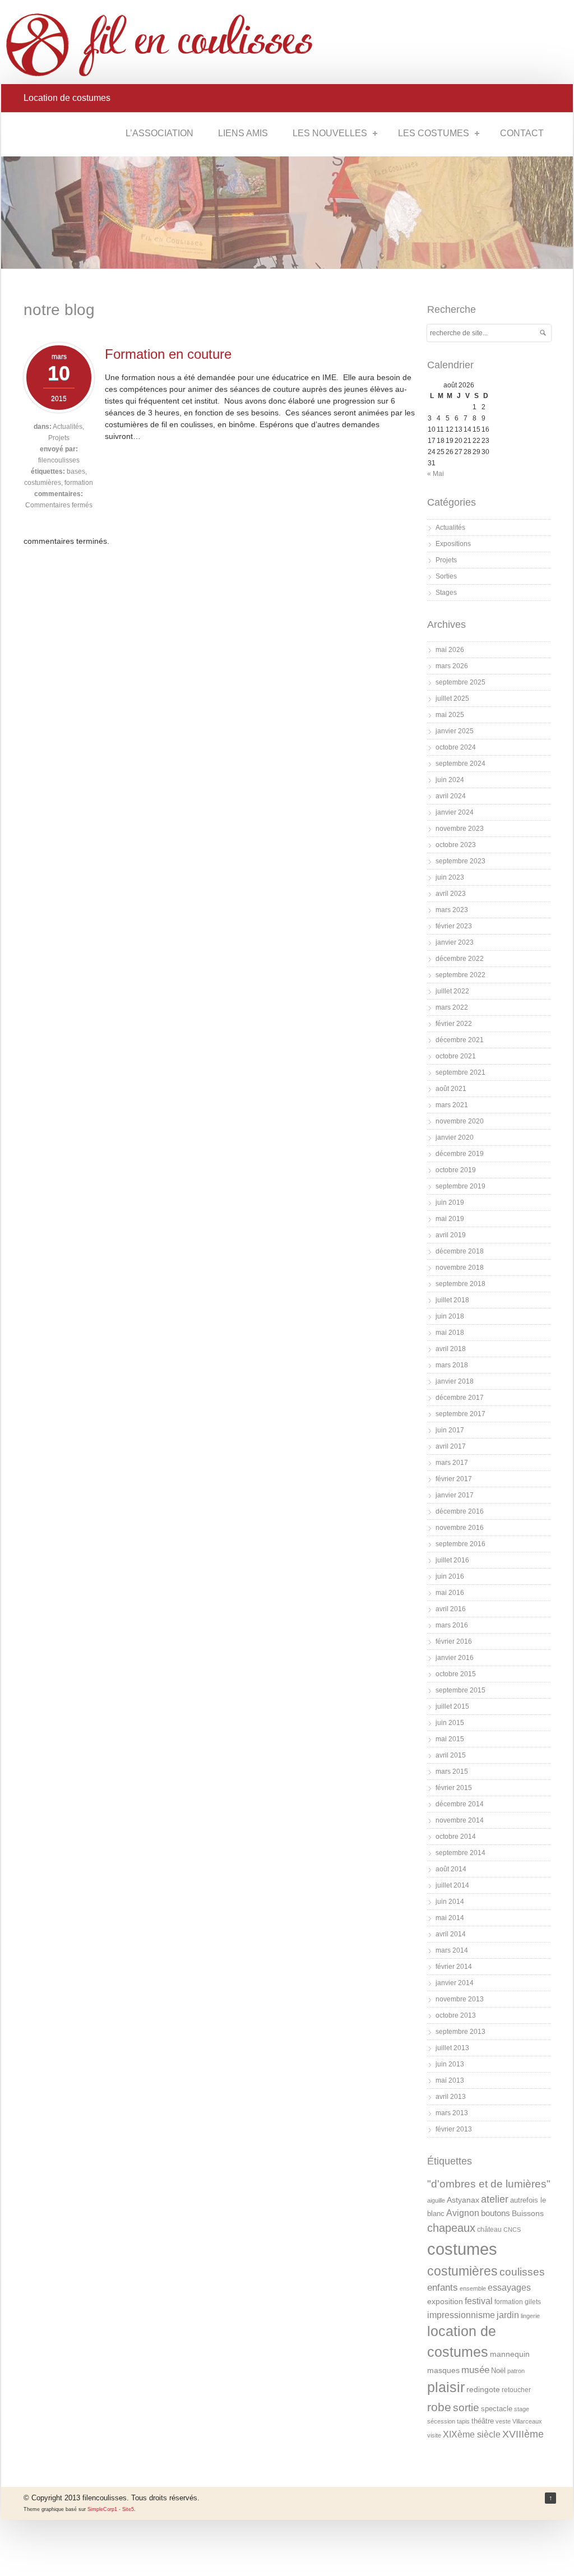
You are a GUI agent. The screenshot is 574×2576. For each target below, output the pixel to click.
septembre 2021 (460, 1072)
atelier (495, 2199)
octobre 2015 (456, 1674)
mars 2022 (452, 1007)
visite (434, 2435)
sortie (466, 2408)
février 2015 (454, 1788)
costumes (462, 2249)
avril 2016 (451, 1609)
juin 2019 (450, 1203)
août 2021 (451, 1089)
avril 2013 (451, 2097)
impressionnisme (461, 2315)
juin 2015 (450, 1723)
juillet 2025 (452, 699)
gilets (533, 2302)
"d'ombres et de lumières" (489, 2184)
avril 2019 (451, 1235)
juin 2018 (450, 1316)
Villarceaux (527, 2421)
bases (76, 471)
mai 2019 (450, 1219)
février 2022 (454, 1024)
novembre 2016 (460, 1528)
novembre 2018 (460, 1268)
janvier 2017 (455, 1495)
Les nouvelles (330, 133)
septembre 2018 (460, 1284)
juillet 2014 (452, 1885)
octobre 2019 (456, 1170)
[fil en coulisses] (169, 45)
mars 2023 (452, 910)
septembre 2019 (460, 1186)
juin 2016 (450, 1576)
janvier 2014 (455, 1983)
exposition (445, 2301)
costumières (43, 483)
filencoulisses (59, 460)
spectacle (497, 2409)
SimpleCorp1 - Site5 (111, 2509)
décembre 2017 (460, 1398)
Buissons (528, 2213)
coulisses (522, 2272)
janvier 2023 (455, 942)
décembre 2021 (460, 1040)
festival (479, 2301)
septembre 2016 (460, 1544)
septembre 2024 (460, 764)
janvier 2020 (455, 1137)
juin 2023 (450, 877)
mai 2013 (450, 2080)
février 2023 (454, 926)
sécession (441, 2421)
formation (79, 483)
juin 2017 (450, 1430)
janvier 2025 (455, 731)
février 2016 (454, 1641)
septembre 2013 (460, 2032)
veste (503, 2421)
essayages (509, 2288)
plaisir (446, 2387)
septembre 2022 (460, 975)
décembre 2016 (460, 1511)
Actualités (68, 427)
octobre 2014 (456, 1837)
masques (443, 2370)
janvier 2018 (455, 1381)
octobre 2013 (456, 2015)
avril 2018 (451, 1349)
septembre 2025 (460, 682)
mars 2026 (452, 666)
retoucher (516, 2390)
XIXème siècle (472, 2434)
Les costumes (434, 133)
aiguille (436, 2200)
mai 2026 (450, 650)
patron (516, 2371)
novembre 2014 (460, 1820)
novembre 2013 (460, 1999)
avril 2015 (451, 1755)
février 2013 (454, 2129)
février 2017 (454, 1479)
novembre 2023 (460, 829)
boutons (496, 2213)
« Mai (436, 474)
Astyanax (463, 2200)
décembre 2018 (460, 1251)
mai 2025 (450, 715)
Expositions (453, 544)
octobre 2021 (456, 1056)
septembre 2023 (460, 861)
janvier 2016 (455, 1658)
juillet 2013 (452, 2048)
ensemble (473, 2288)
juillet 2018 (452, 1300)
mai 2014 (450, 1918)
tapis (463, 2421)
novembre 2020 (460, 1121)
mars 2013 (452, 2113)
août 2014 (451, 1869)
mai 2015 (450, 1739)
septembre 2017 (460, 1414)
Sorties (446, 576)
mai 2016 (450, 1593)
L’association (159, 133)
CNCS (512, 2230)
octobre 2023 (456, 845)
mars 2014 (452, 1950)
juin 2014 (450, 1902)
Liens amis (243, 133)
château (489, 2230)
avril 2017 (451, 1446)
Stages (446, 593)
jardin (508, 2315)
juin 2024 (450, 780)
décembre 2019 (460, 1154)
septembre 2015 (460, 1690)
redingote (483, 2389)
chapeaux (451, 2228)
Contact (522, 133)
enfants (443, 2288)
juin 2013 (450, 2064)
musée (475, 2370)
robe (439, 2407)
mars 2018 (452, 1365)
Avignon (463, 2213)
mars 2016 (452, 1625)
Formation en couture (168, 354)
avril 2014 (451, 1934)
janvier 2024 (455, 812)
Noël (498, 2371)
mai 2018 (450, 1333)
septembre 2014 (460, 1853)
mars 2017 (452, 1463)
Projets (59, 438)
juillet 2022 (452, 991)
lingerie (530, 2316)
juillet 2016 (452, 1560)
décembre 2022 (460, 959)
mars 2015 (452, 1772)
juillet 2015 (452, 1706)
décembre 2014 (460, 1804)
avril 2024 (451, 796)
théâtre (483, 2421)
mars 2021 (452, 1105)
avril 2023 (451, 894)
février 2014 (454, 1967)
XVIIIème (523, 2434)
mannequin (510, 2354)
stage (522, 2409)
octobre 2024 (456, 747)
